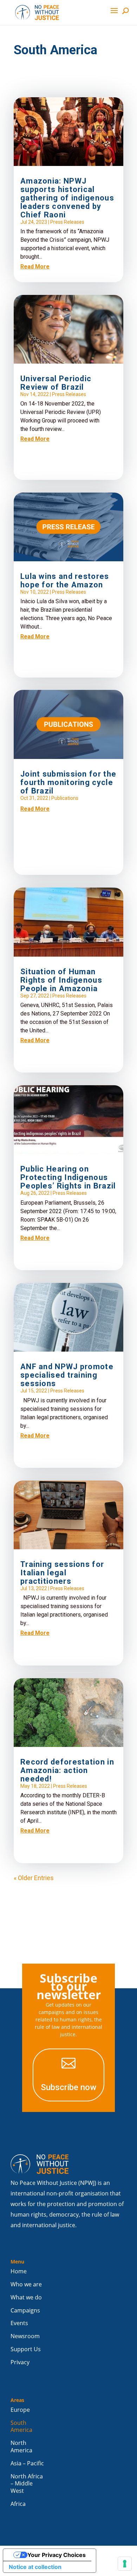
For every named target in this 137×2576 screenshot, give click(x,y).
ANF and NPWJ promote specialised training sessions (67, 1375)
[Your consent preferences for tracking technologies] (125, 2564)
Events (19, 2323)
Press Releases (67, 222)
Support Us (26, 2349)
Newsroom (25, 2336)
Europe (20, 2410)
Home (19, 2271)
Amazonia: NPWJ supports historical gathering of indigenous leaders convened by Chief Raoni (67, 198)
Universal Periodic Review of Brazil (56, 383)
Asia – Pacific (27, 2463)
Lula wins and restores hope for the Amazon (65, 580)
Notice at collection (35, 2567)
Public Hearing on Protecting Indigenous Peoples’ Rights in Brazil (68, 1177)
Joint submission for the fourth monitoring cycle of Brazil (68, 782)
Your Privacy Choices (57, 2555)
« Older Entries (34, 1878)
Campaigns (25, 2311)
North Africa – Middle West (27, 2484)
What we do (26, 2297)
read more (35, 267)
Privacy (20, 2362)
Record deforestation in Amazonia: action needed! (67, 1770)
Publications (65, 798)
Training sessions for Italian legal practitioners (62, 1573)
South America (21, 2427)
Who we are (26, 2284)
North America (21, 2447)
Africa (18, 2504)
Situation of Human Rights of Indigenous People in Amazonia (61, 980)
